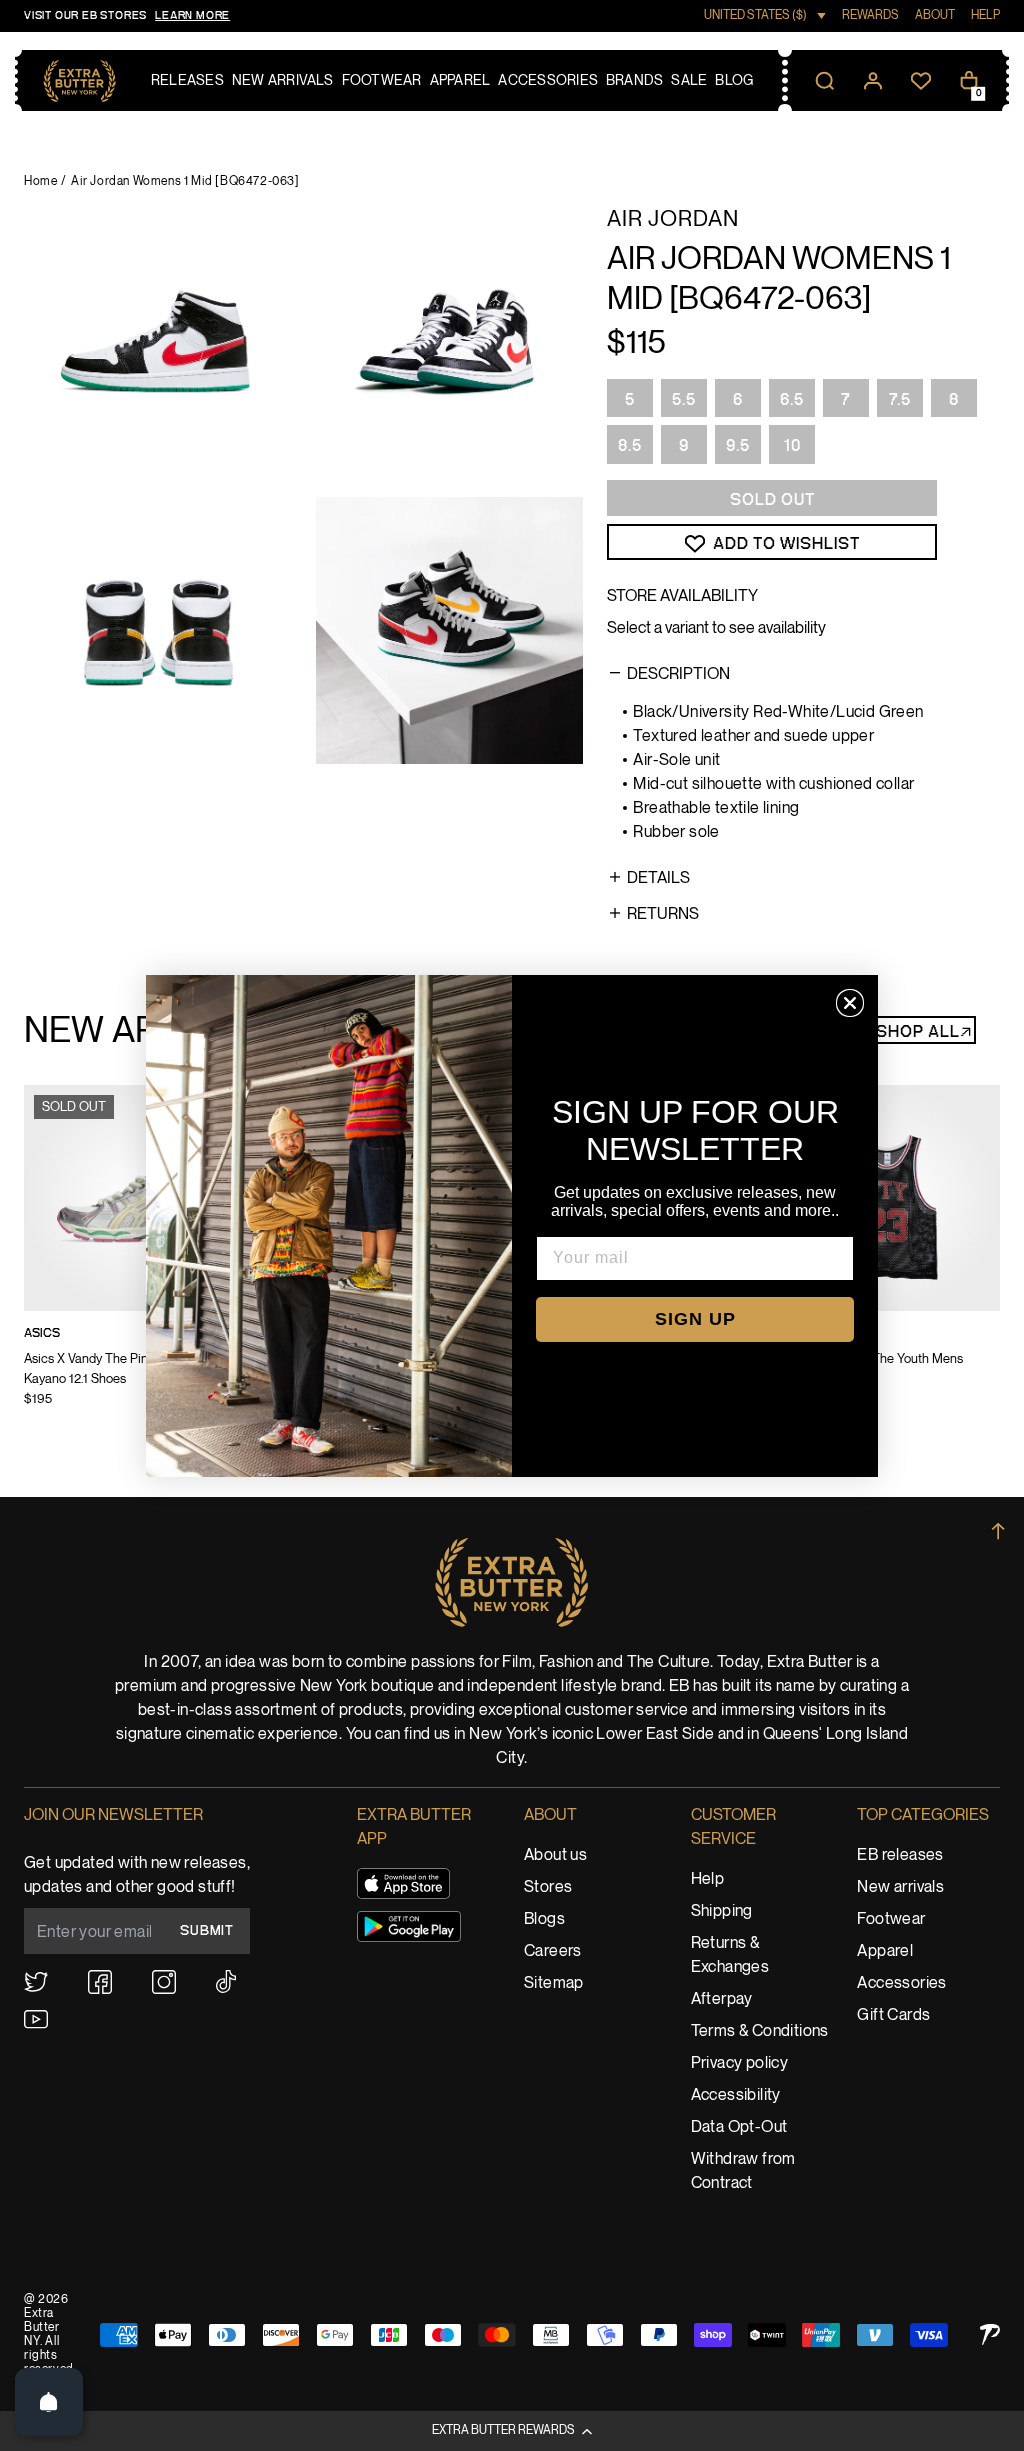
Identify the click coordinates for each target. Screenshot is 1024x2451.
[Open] (49, 2402)
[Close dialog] (850, 1003)
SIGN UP (695, 1319)
